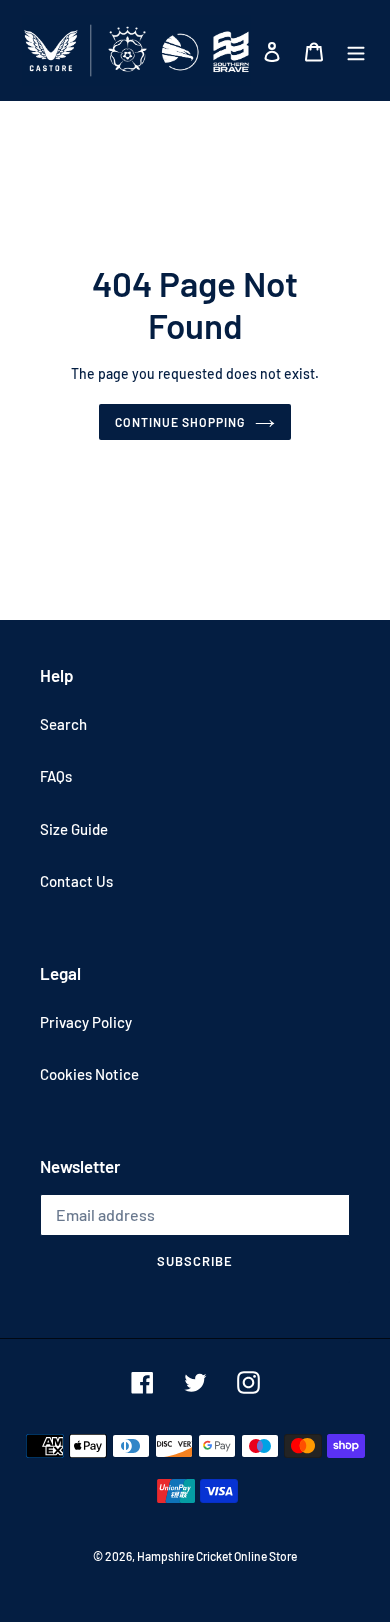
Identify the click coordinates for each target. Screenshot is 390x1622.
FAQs (56, 776)
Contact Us (76, 881)
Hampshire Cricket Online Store (217, 1556)
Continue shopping (180, 422)
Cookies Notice (89, 1074)
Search (63, 724)
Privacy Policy (86, 1022)
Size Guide (74, 829)
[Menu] (356, 50)
